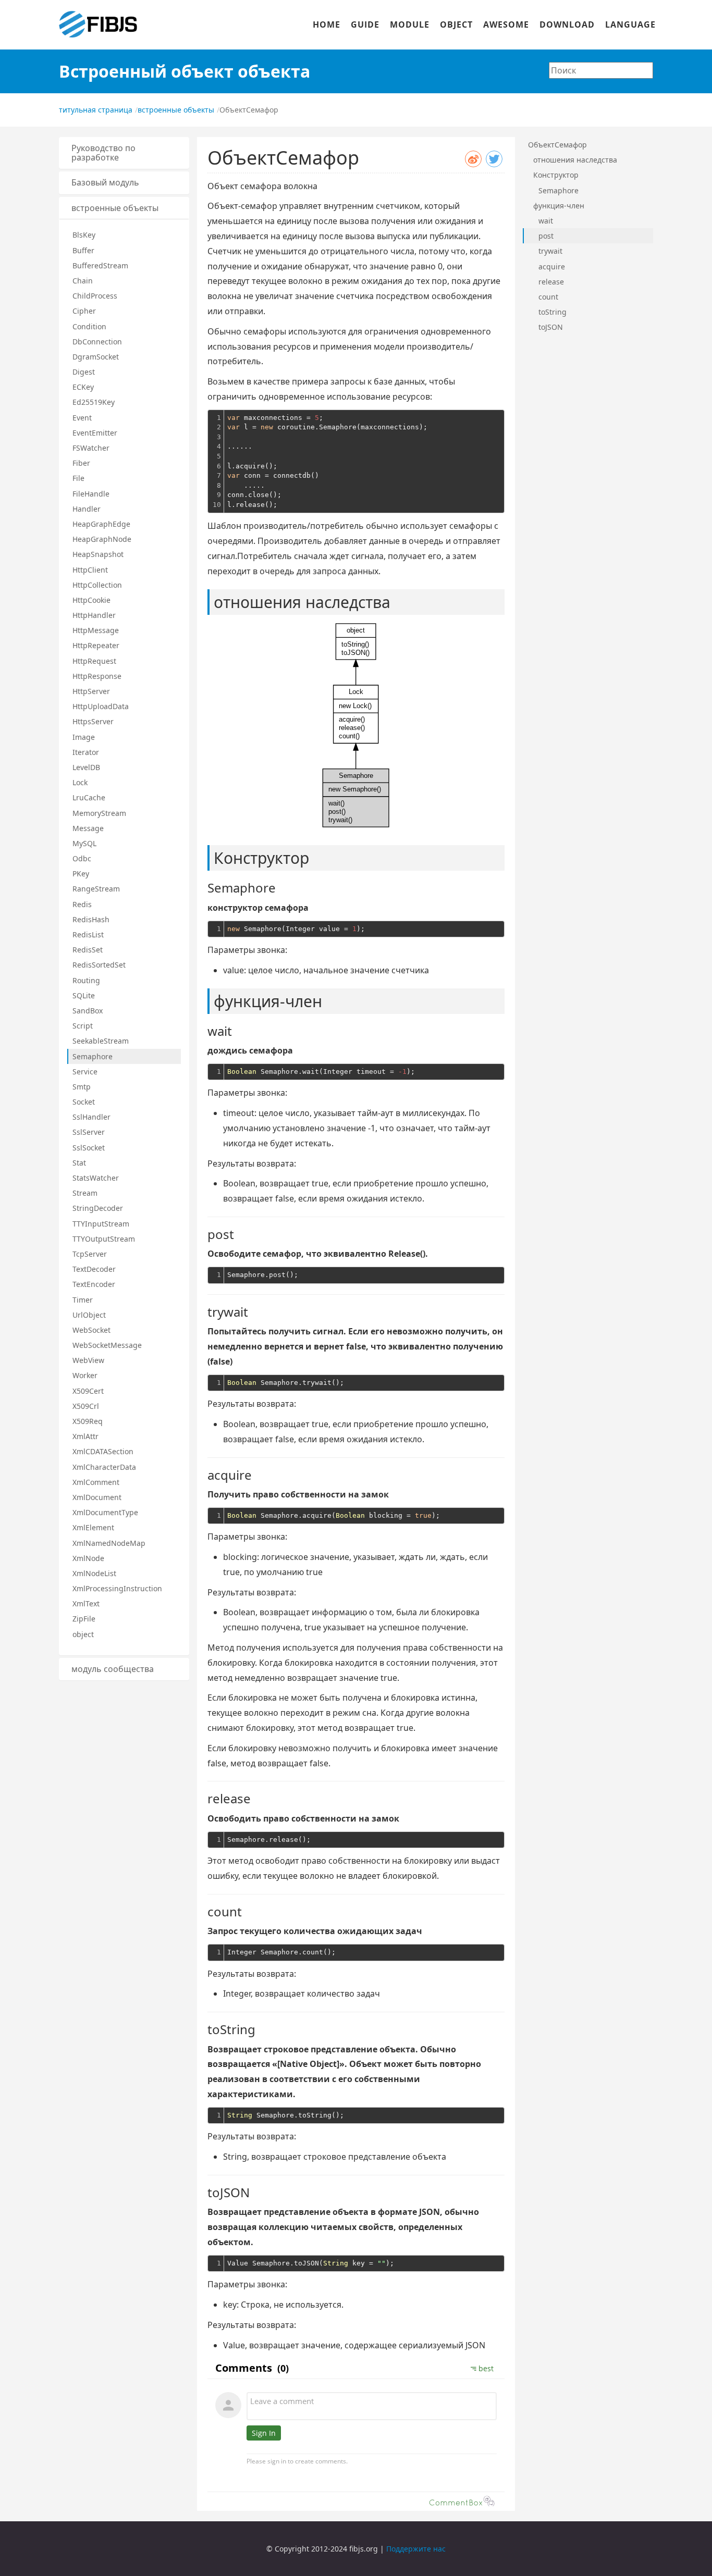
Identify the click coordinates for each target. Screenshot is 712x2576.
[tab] (124, 153)
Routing (86, 980)
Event (82, 418)
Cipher (84, 311)
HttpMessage (96, 630)
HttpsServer (93, 721)
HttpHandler (94, 615)
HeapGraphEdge (101, 524)
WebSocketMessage (107, 1345)
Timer (83, 1300)
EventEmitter (95, 433)
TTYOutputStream (104, 1239)
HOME (327, 24)
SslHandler (91, 1117)
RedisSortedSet (99, 965)
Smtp (82, 1087)
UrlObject (89, 1315)
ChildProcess (95, 296)
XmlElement (93, 1527)
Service (85, 1072)
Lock (80, 782)
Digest (84, 372)
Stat (79, 1163)
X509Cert (88, 1391)
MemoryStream (99, 813)
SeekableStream (101, 1041)
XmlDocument (97, 1497)
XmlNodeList (94, 1573)
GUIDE (365, 24)
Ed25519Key (94, 402)
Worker (85, 1375)
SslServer (89, 1132)
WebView (88, 1360)
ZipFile (84, 1619)
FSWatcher (91, 448)
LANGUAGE (630, 24)
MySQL (84, 843)
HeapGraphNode (102, 539)
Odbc (82, 858)
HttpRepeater (96, 645)
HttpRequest (94, 661)
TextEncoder (94, 1284)
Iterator (86, 752)
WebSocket (91, 1330)
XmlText (86, 1603)
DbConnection (97, 342)
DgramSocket (96, 357)
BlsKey (84, 235)
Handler (87, 509)
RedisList (88, 934)
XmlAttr (85, 1436)
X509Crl (86, 1406)
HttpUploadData (101, 706)
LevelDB (86, 767)
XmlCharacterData (104, 1467)
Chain (83, 281)
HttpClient (90, 570)
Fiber (81, 463)
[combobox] (601, 70)
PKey (81, 874)
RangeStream (96, 889)
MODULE (410, 24)
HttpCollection (97, 585)
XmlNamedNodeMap (109, 1543)
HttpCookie (91, 600)
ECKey (83, 387)
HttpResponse (97, 676)
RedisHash (91, 919)
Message (88, 828)
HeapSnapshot (98, 554)
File (78, 478)
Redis (82, 904)
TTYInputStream (101, 1224)
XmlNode (88, 1558)
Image (84, 737)
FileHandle (91, 494)
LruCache (89, 797)
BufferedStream (100, 265)
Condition (89, 326)
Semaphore (93, 1056)
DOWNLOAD (567, 24)
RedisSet (88, 950)
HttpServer (91, 691)
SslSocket (89, 1148)
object (83, 1634)
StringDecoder (98, 1208)
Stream (85, 1193)
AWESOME (506, 24)
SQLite (84, 995)
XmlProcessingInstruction (117, 1588)
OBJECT (456, 24)
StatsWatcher (96, 1178)
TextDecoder (94, 1269)
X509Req (88, 1421)
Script (83, 1026)
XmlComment (96, 1482)
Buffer (83, 250)
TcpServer (90, 1254)
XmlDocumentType (105, 1512)
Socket (84, 1102)
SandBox (88, 1011)
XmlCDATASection (103, 1451)
